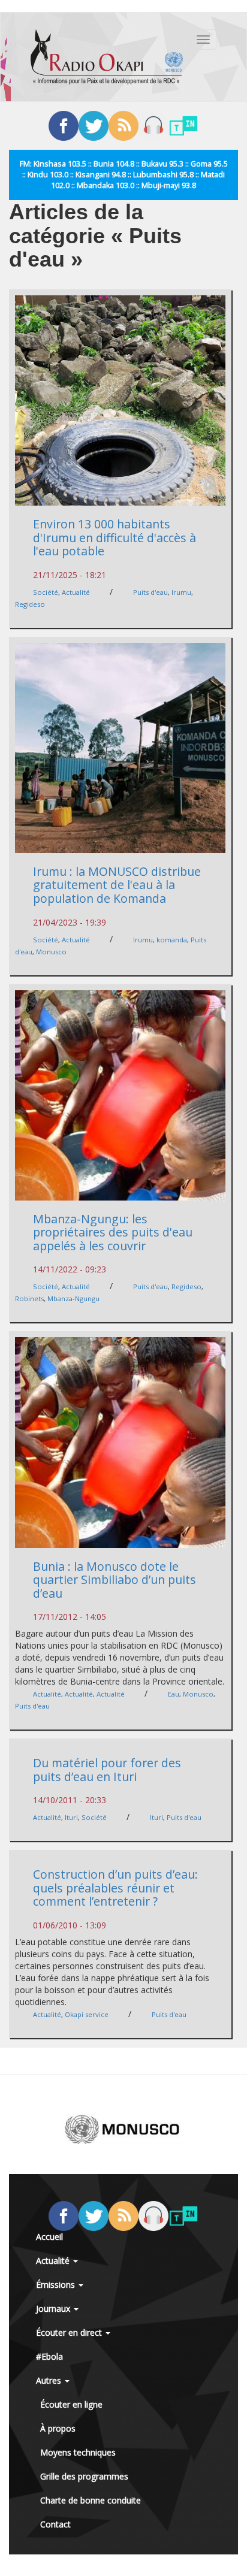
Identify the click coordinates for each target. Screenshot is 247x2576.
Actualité (76, 592)
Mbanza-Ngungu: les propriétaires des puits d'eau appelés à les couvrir (113, 1232)
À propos (58, 2428)
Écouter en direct (70, 2332)
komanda (172, 940)
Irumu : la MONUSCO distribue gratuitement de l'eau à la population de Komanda (117, 885)
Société (46, 592)
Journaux (54, 2309)
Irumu (181, 592)
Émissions (57, 2285)
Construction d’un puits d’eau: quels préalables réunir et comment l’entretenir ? (115, 1888)
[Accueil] (107, 57)
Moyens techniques (78, 2452)
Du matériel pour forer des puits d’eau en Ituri (107, 1770)
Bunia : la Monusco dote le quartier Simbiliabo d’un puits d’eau (115, 1580)
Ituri (71, 1817)
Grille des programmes (84, 2476)
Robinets (29, 1298)
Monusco (51, 952)
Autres (50, 2380)
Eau (174, 1694)
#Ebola (49, 2356)
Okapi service (87, 2014)
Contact (55, 2524)
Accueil (49, 2237)
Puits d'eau (150, 592)
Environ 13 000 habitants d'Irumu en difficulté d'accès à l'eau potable (115, 537)
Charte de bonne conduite (91, 2500)
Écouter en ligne (71, 2404)
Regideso (30, 604)
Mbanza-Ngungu (73, 1298)
